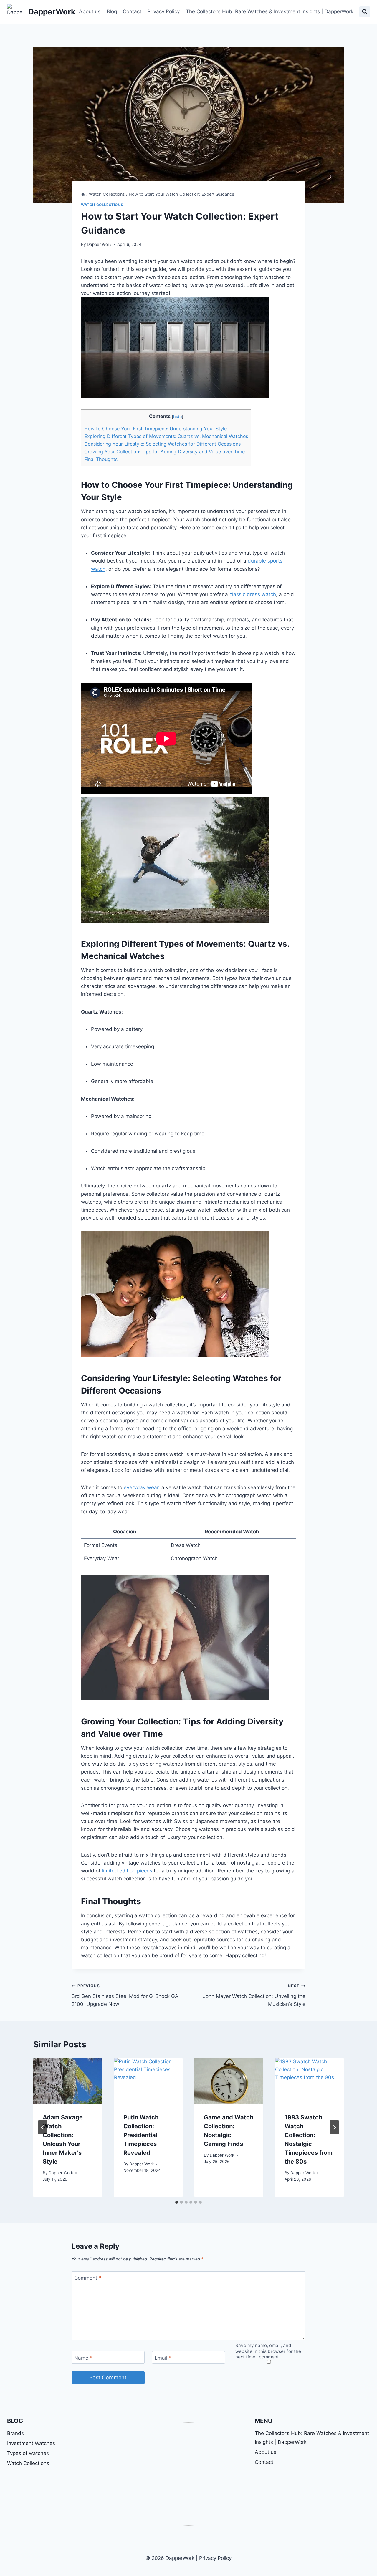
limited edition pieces (127, 1871)
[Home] (83, 194)
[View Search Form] (365, 12)
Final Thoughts (101, 459)
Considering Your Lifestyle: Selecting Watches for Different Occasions (162, 444)
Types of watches (28, 2453)
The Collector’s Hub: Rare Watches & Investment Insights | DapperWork (270, 11)
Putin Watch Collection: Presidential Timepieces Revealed (141, 2135)
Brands (15, 2433)
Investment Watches (31, 2443)
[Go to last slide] (43, 2127)
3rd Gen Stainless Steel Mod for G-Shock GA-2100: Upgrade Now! (126, 1995)
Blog (112, 11)
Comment (88, 2278)
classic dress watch (253, 594)
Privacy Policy (163, 11)
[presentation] (68, 2081)
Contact (132, 11)
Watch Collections (102, 205)
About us (90, 11)
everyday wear (141, 1487)
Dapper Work (99, 244)
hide (177, 417)
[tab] (177, 2202)
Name (83, 2358)
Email (163, 2358)
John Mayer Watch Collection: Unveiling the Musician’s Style (254, 1995)
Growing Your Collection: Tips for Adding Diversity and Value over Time (164, 452)
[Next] (334, 2127)
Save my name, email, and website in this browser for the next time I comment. (268, 2351)
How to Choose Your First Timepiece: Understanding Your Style (156, 429)
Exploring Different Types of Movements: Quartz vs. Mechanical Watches (166, 436)
